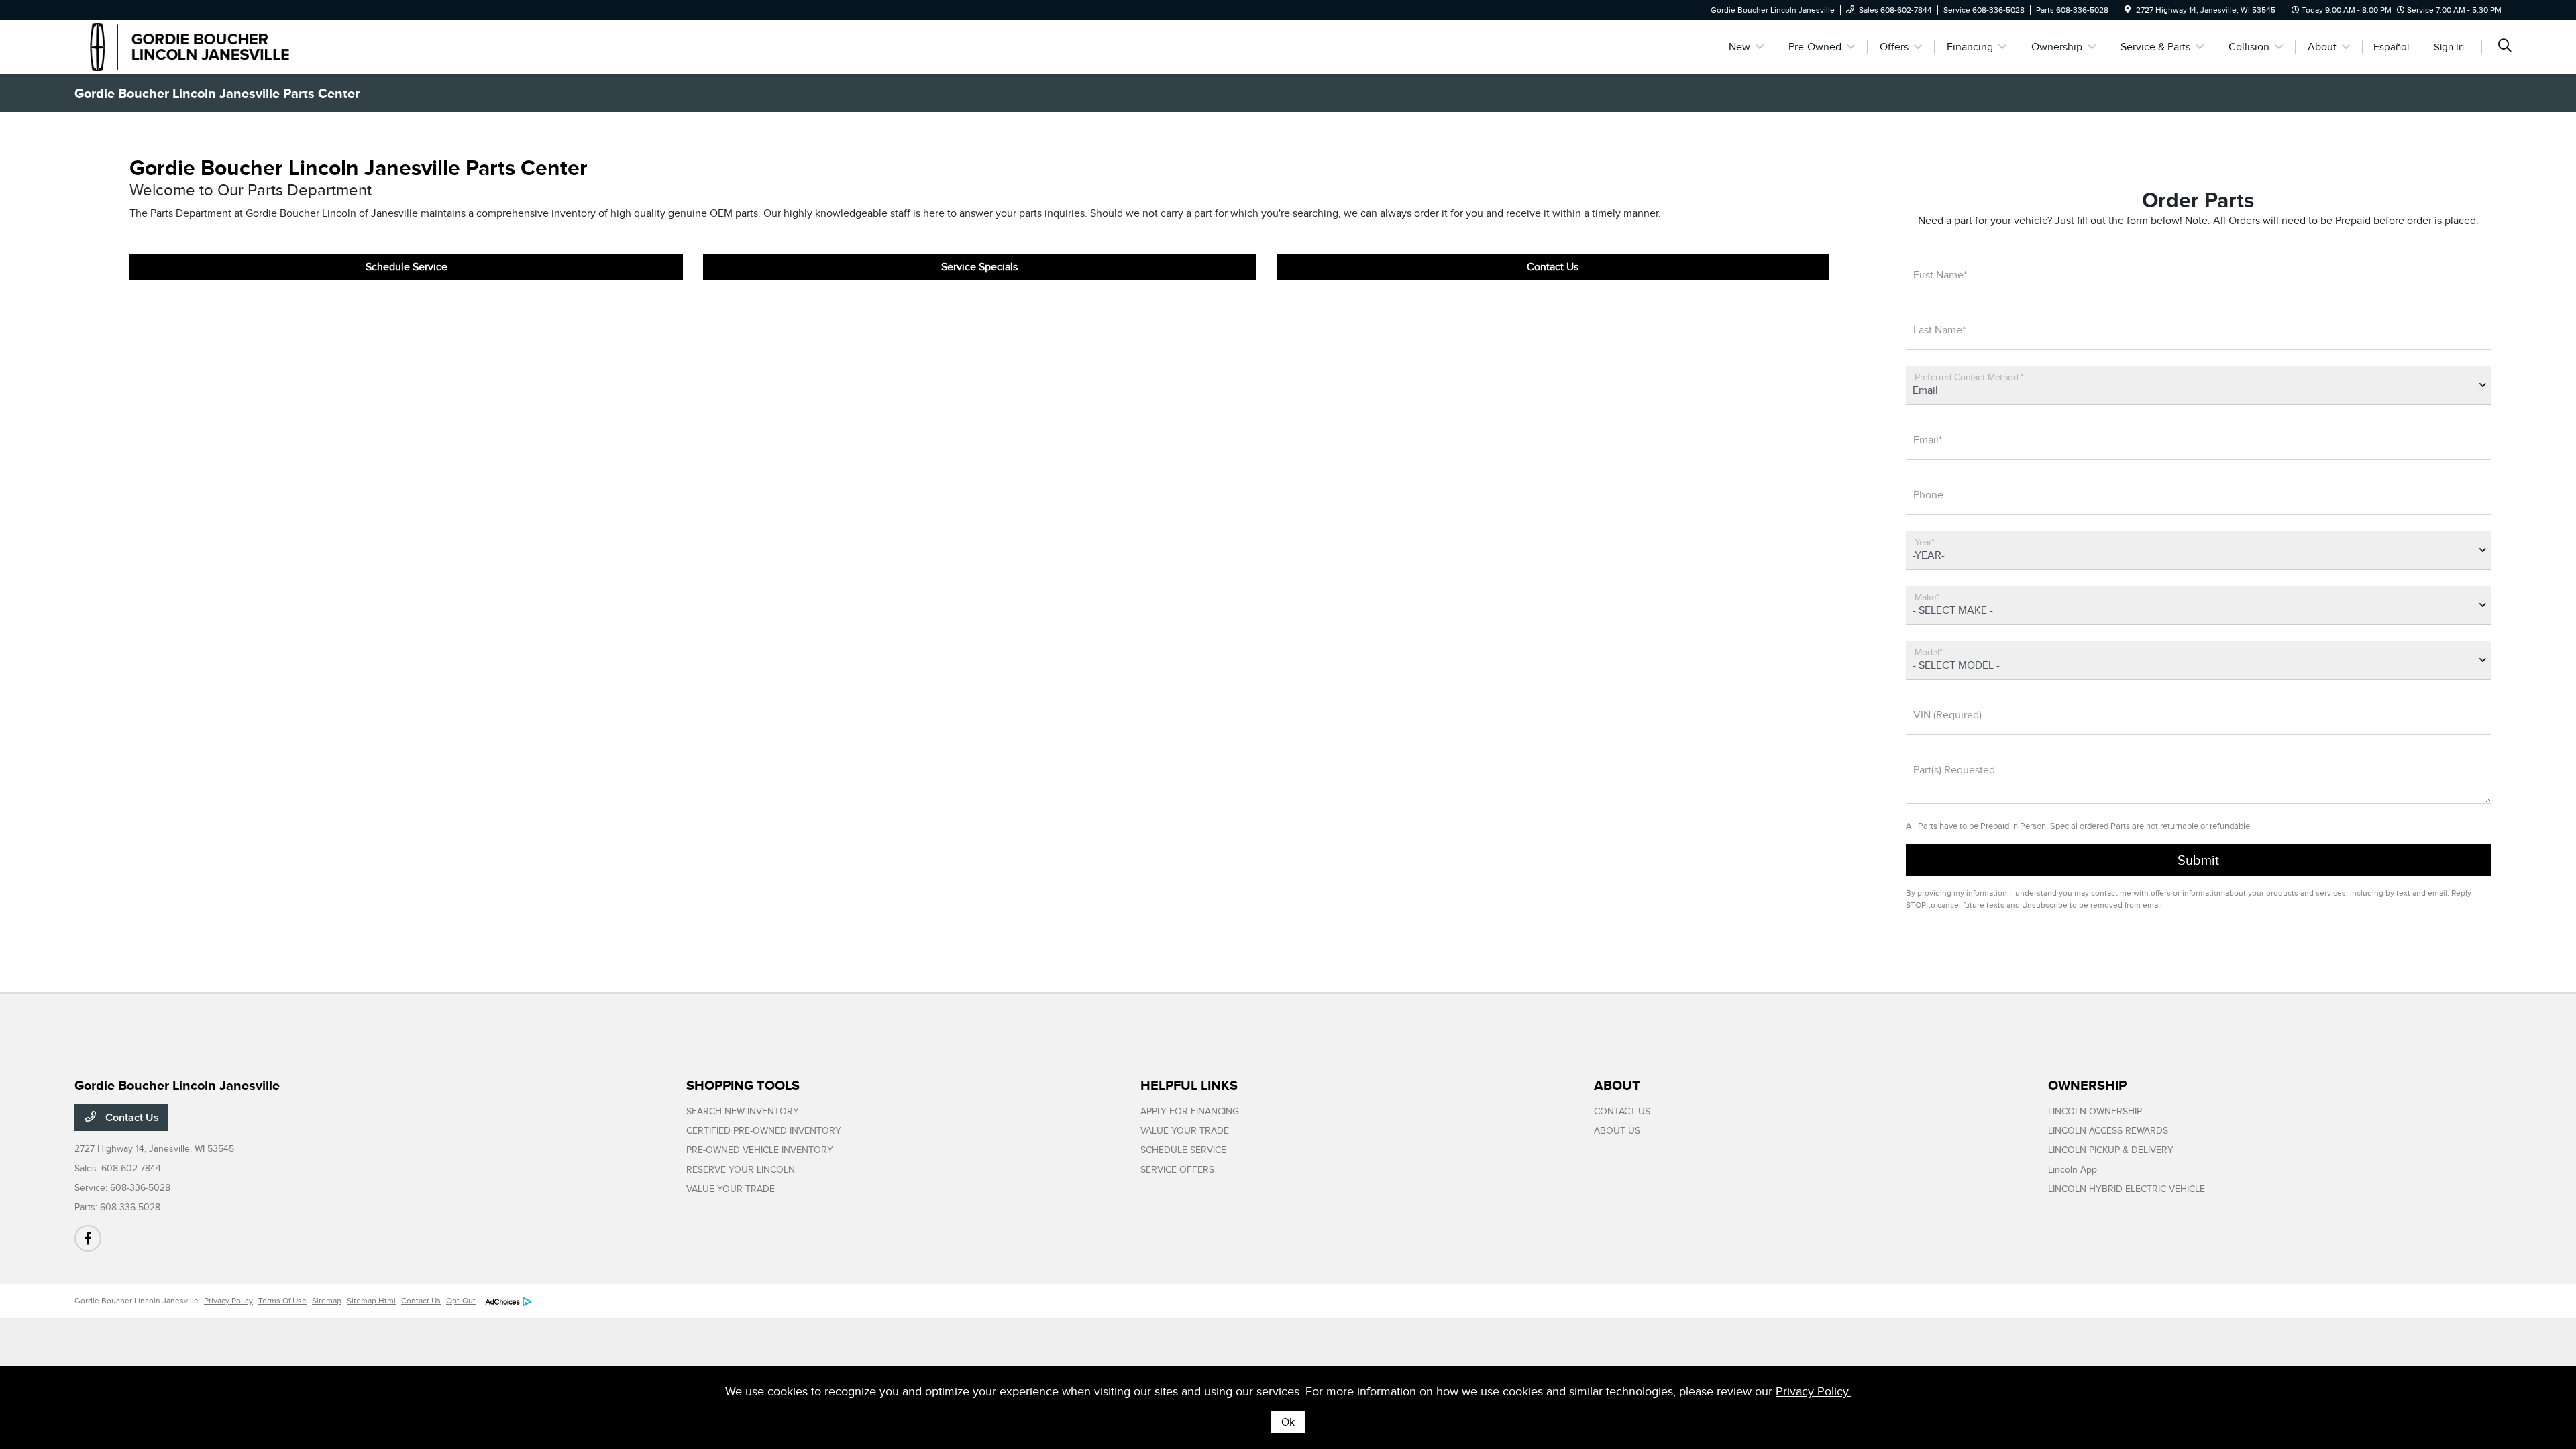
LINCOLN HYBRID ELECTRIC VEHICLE (2127, 1189)
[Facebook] (88, 1238)
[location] (2128, 10)
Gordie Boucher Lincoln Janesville (137, 1301)
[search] (2505, 47)
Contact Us (1553, 267)
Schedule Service (407, 267)
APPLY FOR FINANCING (1190, 1111)
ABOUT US (1617, 1131)
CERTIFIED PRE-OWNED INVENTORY (764, 1131)
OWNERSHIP (2087, 1085)
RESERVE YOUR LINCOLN (741, 1170)
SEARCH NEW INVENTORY (743, 1111)
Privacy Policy (228, 1301)
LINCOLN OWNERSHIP (2095, 1111)
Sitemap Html (371, 1301)
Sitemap (327, 1301)
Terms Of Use (282, 1301)
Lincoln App (2073, 1170)
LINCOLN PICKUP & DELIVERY (2111, 1150)
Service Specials (979, 267)
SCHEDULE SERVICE (1183, 1150)
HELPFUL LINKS (1189, 1085)
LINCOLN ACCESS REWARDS (2108, 1131)
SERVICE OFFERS (1177, 1170)
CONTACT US (1622, 1111)
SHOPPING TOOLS (743, 1085)
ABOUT (1617, 1085)
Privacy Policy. (1813, 1391)
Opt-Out (461, 1301)
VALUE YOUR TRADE (731, 1189)
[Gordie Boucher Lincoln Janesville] (190, 46)
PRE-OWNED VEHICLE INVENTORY (760, 1150)
